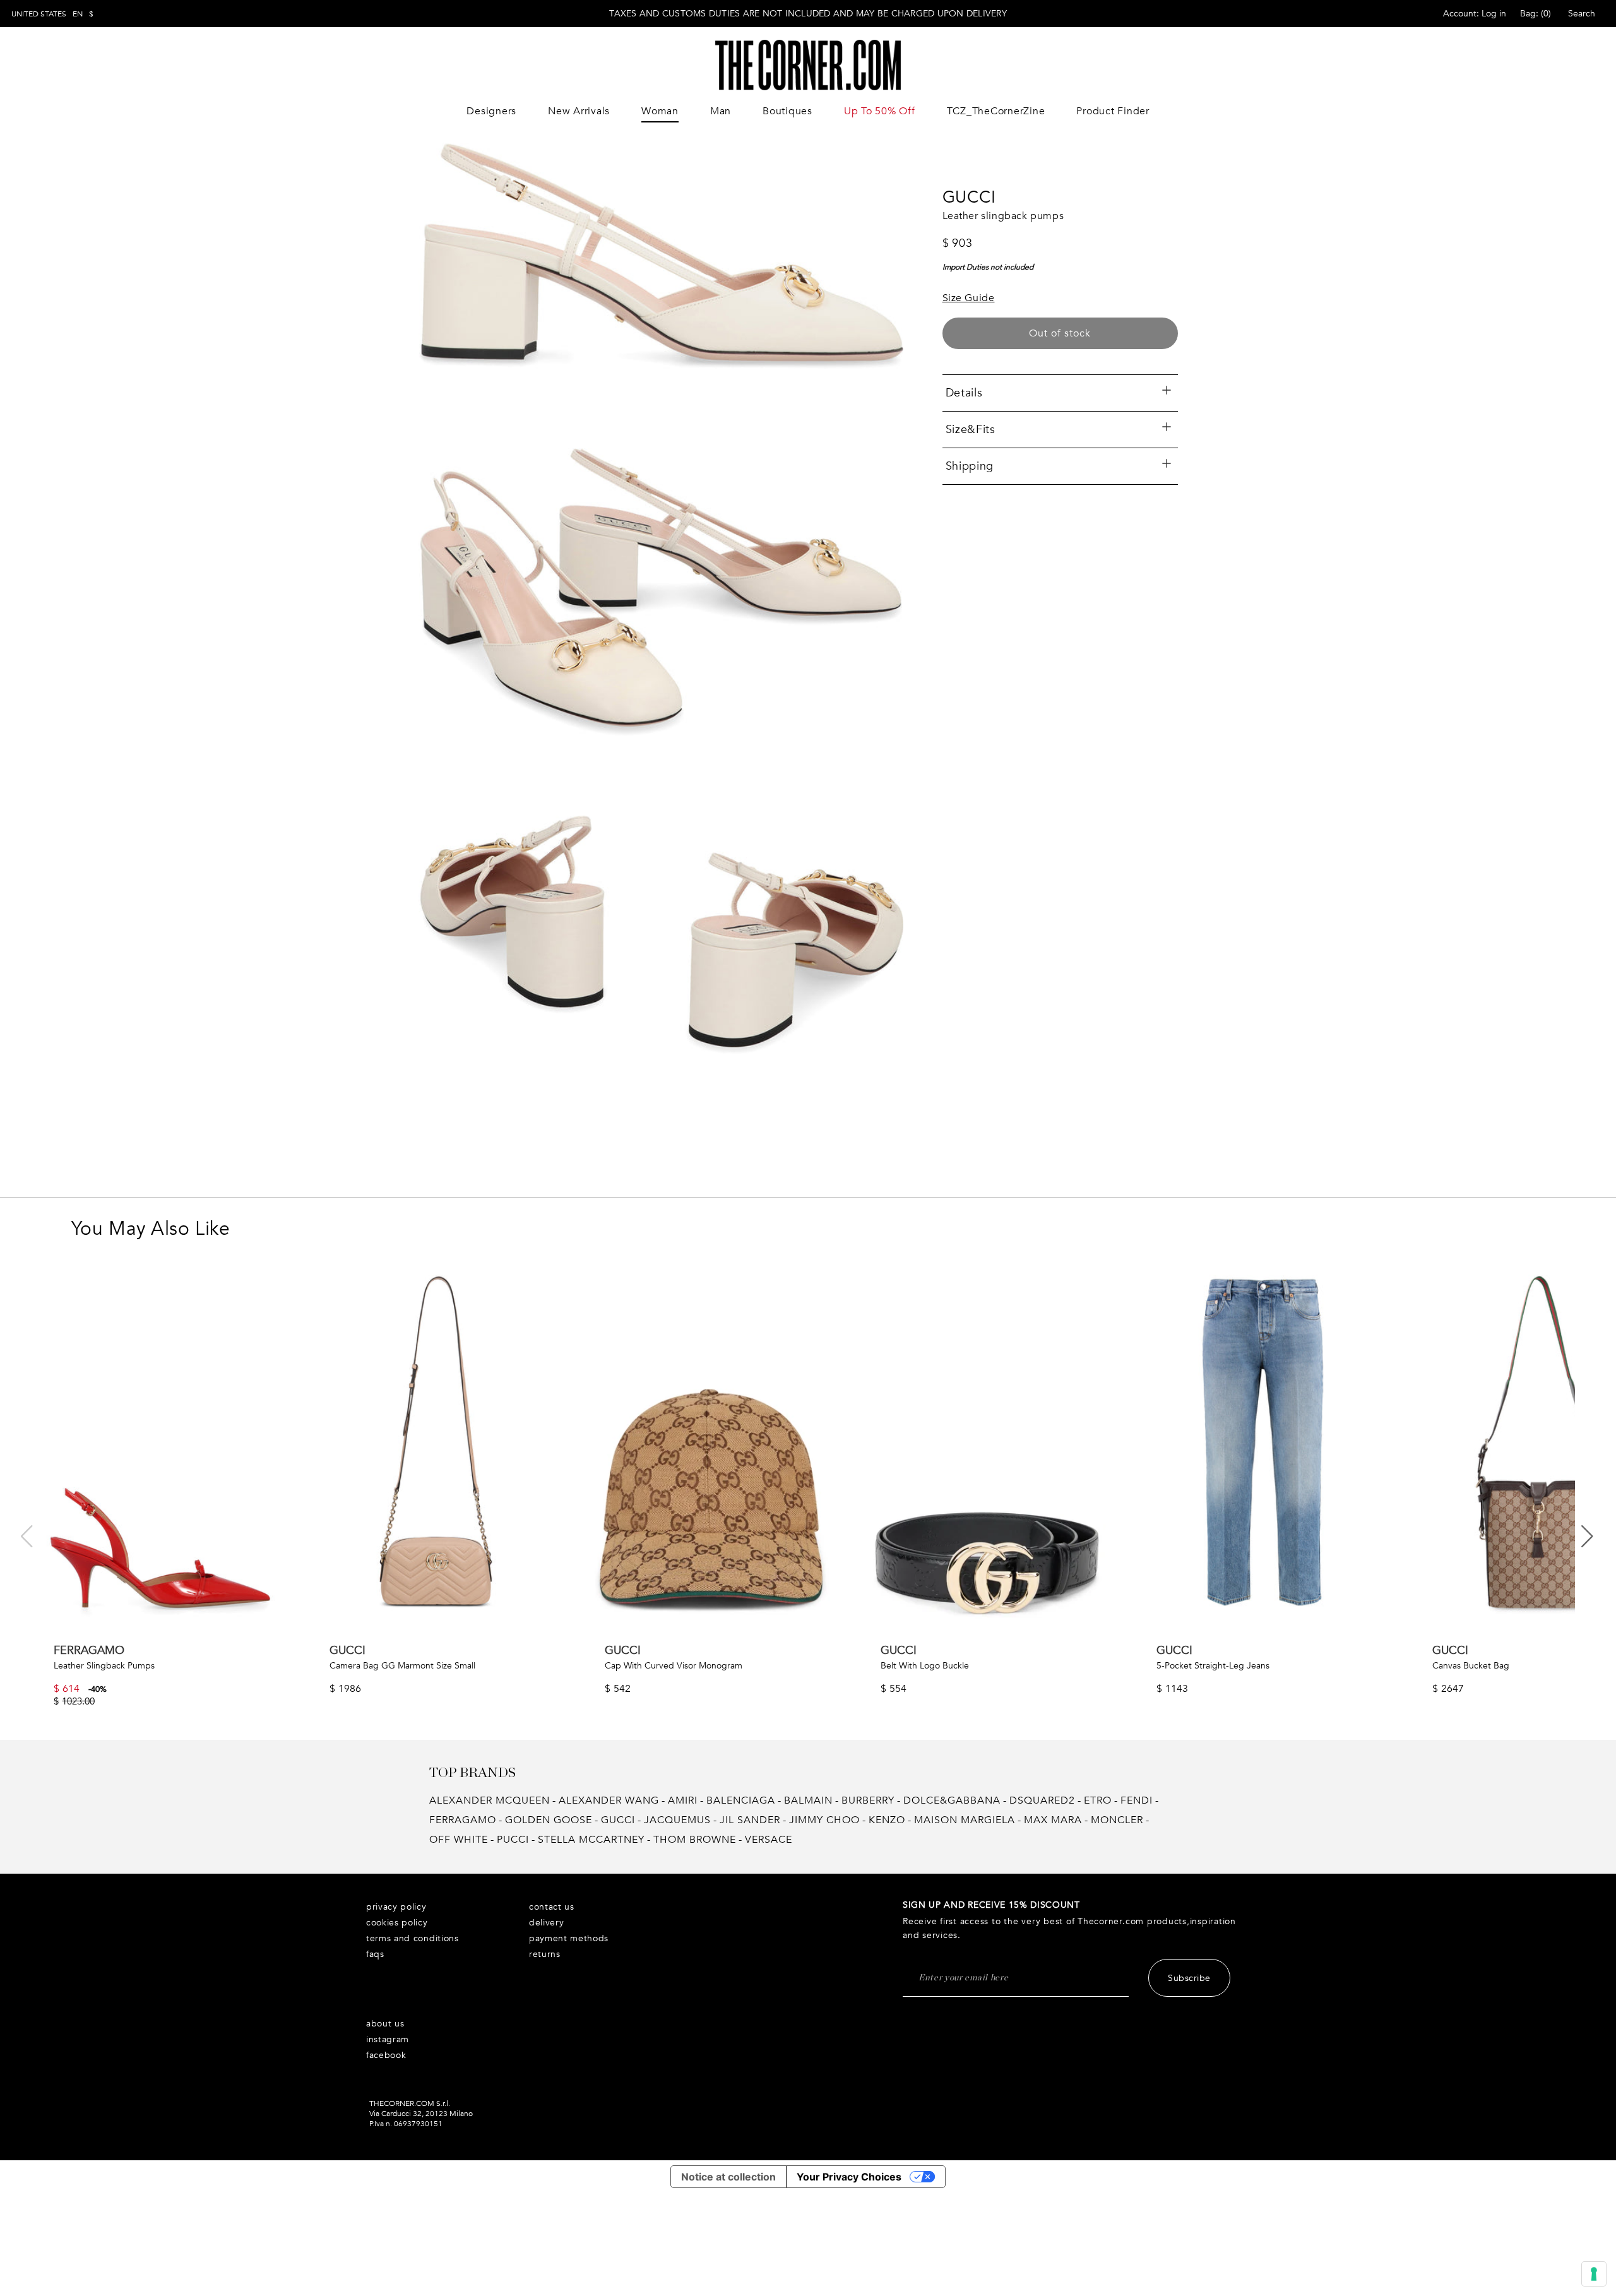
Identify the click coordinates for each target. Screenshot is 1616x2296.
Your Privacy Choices (849, 2177)
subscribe (1189, 1978)
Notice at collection (728, 2177)
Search (1582, 14)
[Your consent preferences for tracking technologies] (1594, 2274)
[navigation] (52, 14)
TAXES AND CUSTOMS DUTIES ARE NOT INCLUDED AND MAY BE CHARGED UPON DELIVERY (808, 14)
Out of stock (1060, 333)
